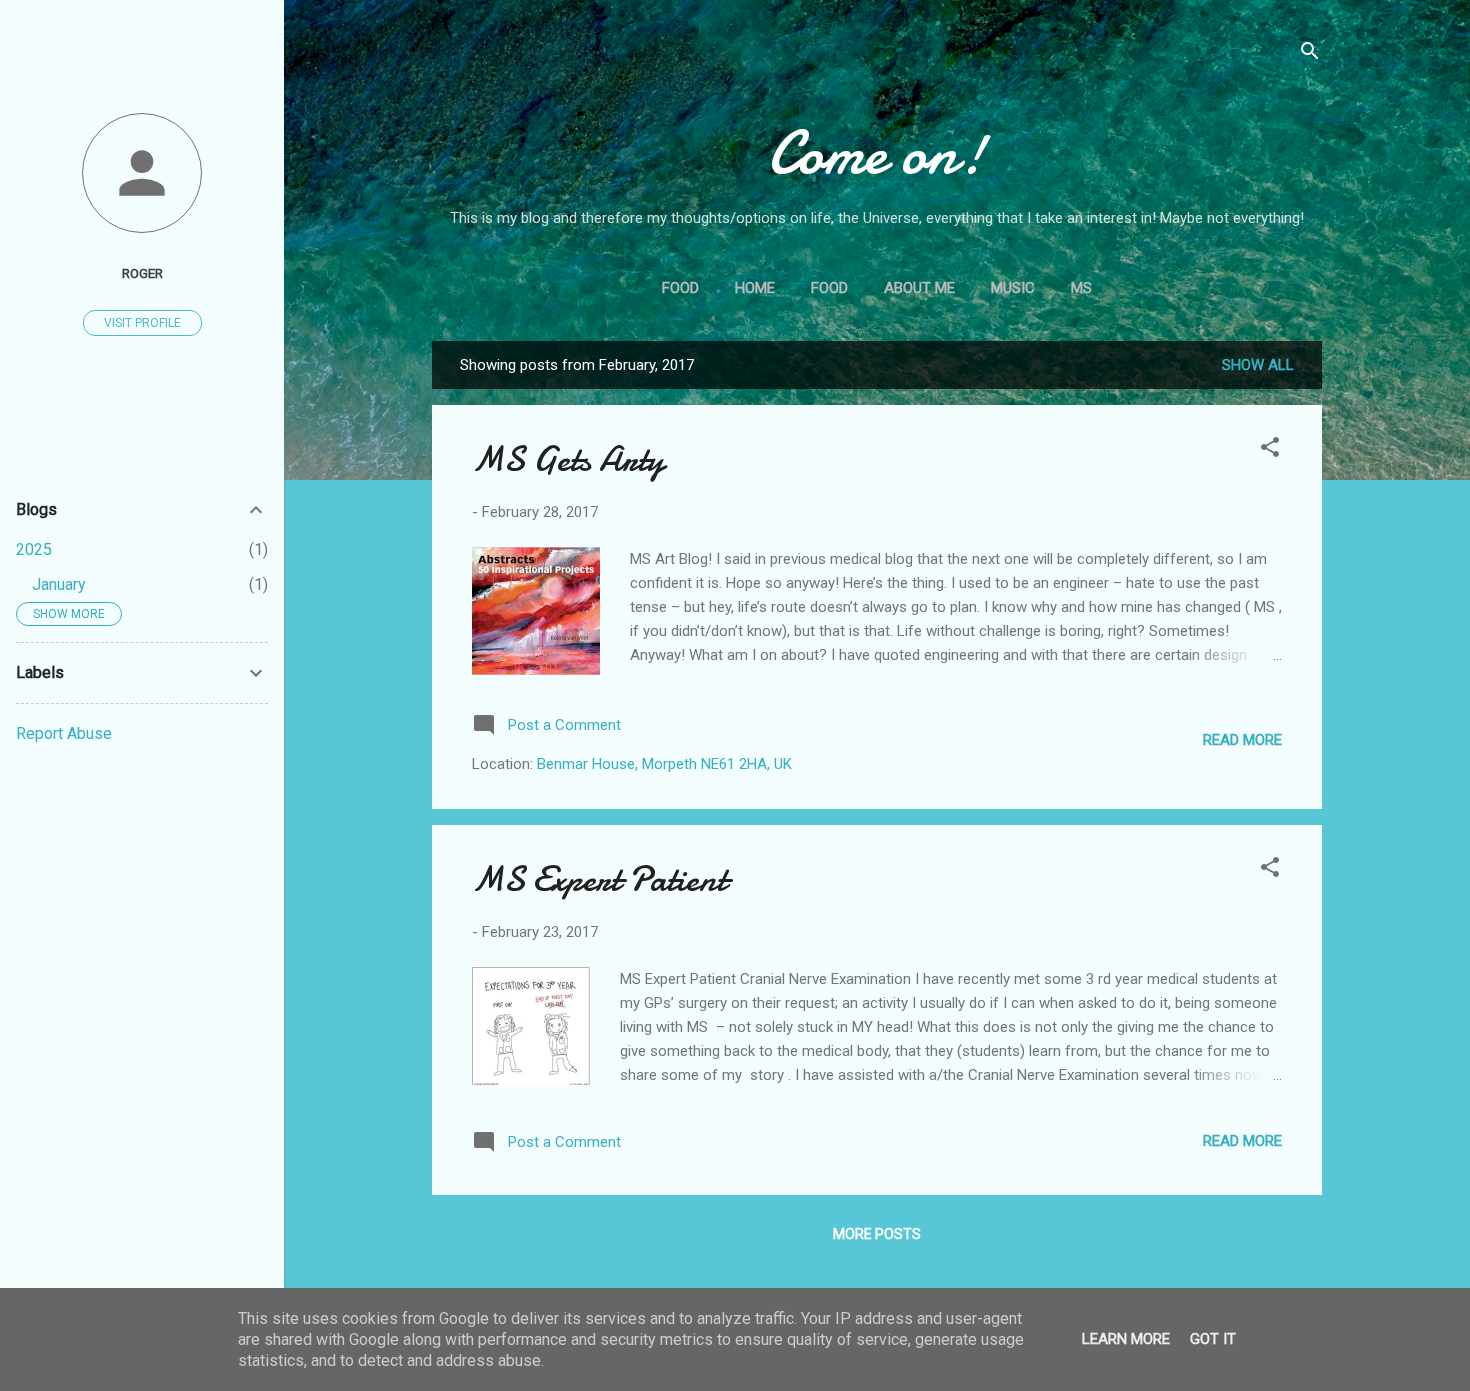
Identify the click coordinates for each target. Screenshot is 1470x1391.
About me (919, 288)
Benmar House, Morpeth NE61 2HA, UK (664, 764)
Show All (1258, 365)
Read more (1242, 740)
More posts (877, 1234)
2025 (34, 549)
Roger (142, 273)
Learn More (1126, 1339)
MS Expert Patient (599, 879)
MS (1081, 288)
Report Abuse (64, 733)
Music (1013, 288)
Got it (1213, 1339)
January (59, 584)
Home (755, 288)
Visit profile (142, 323)
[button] (1270, 450)
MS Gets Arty (568, 459)
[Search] (1310, 54)
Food (680, 288)
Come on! (877, 153)
